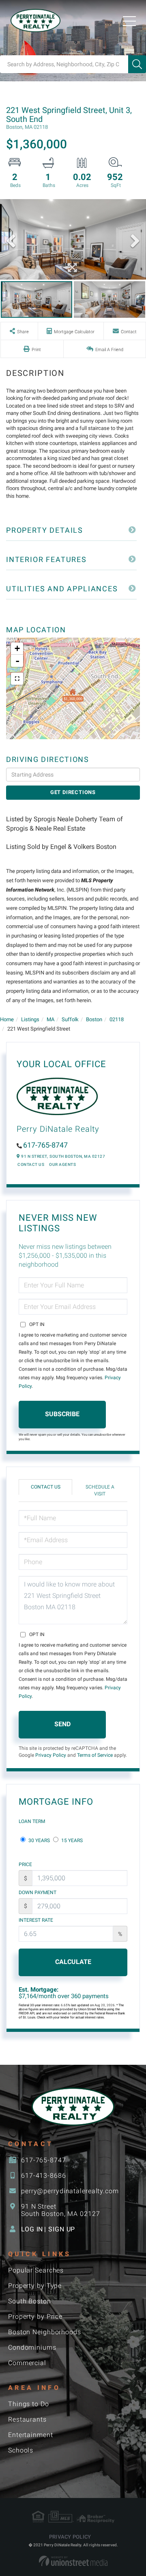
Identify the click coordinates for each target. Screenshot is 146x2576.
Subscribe (62, 1414)
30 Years (39, 1840)
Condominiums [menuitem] (32, 2347)
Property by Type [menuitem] (35, 2286)
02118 (117, 1019)
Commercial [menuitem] (27, 2363)
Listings (30, 1019)
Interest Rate (36, 1920)
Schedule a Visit (100, 1490)
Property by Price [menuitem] (35, 2317)
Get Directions (73, 792)
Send (62, 1724)
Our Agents (62, 1164)
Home (7, 1019)
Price (25, 1864)
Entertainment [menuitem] (31, 2435)
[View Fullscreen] (17, 679)
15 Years (71, 1840)
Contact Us (31, 1164)
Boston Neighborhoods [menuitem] (45, 2332)
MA (50, 1019)
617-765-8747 (45, 1145)
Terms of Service (95, 1755)
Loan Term (32, 1821)
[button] (137, 64)
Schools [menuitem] (21, 2450)
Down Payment (38, 1892)
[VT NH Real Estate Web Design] (73, 2561)
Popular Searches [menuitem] (36, 2270)
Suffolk (70, 1019)
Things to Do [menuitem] (29, 2404)
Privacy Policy (51, 1755)
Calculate (73, 1962)
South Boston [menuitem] (30, 2301)
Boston (94, 1019)
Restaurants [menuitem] (27, 2419)
